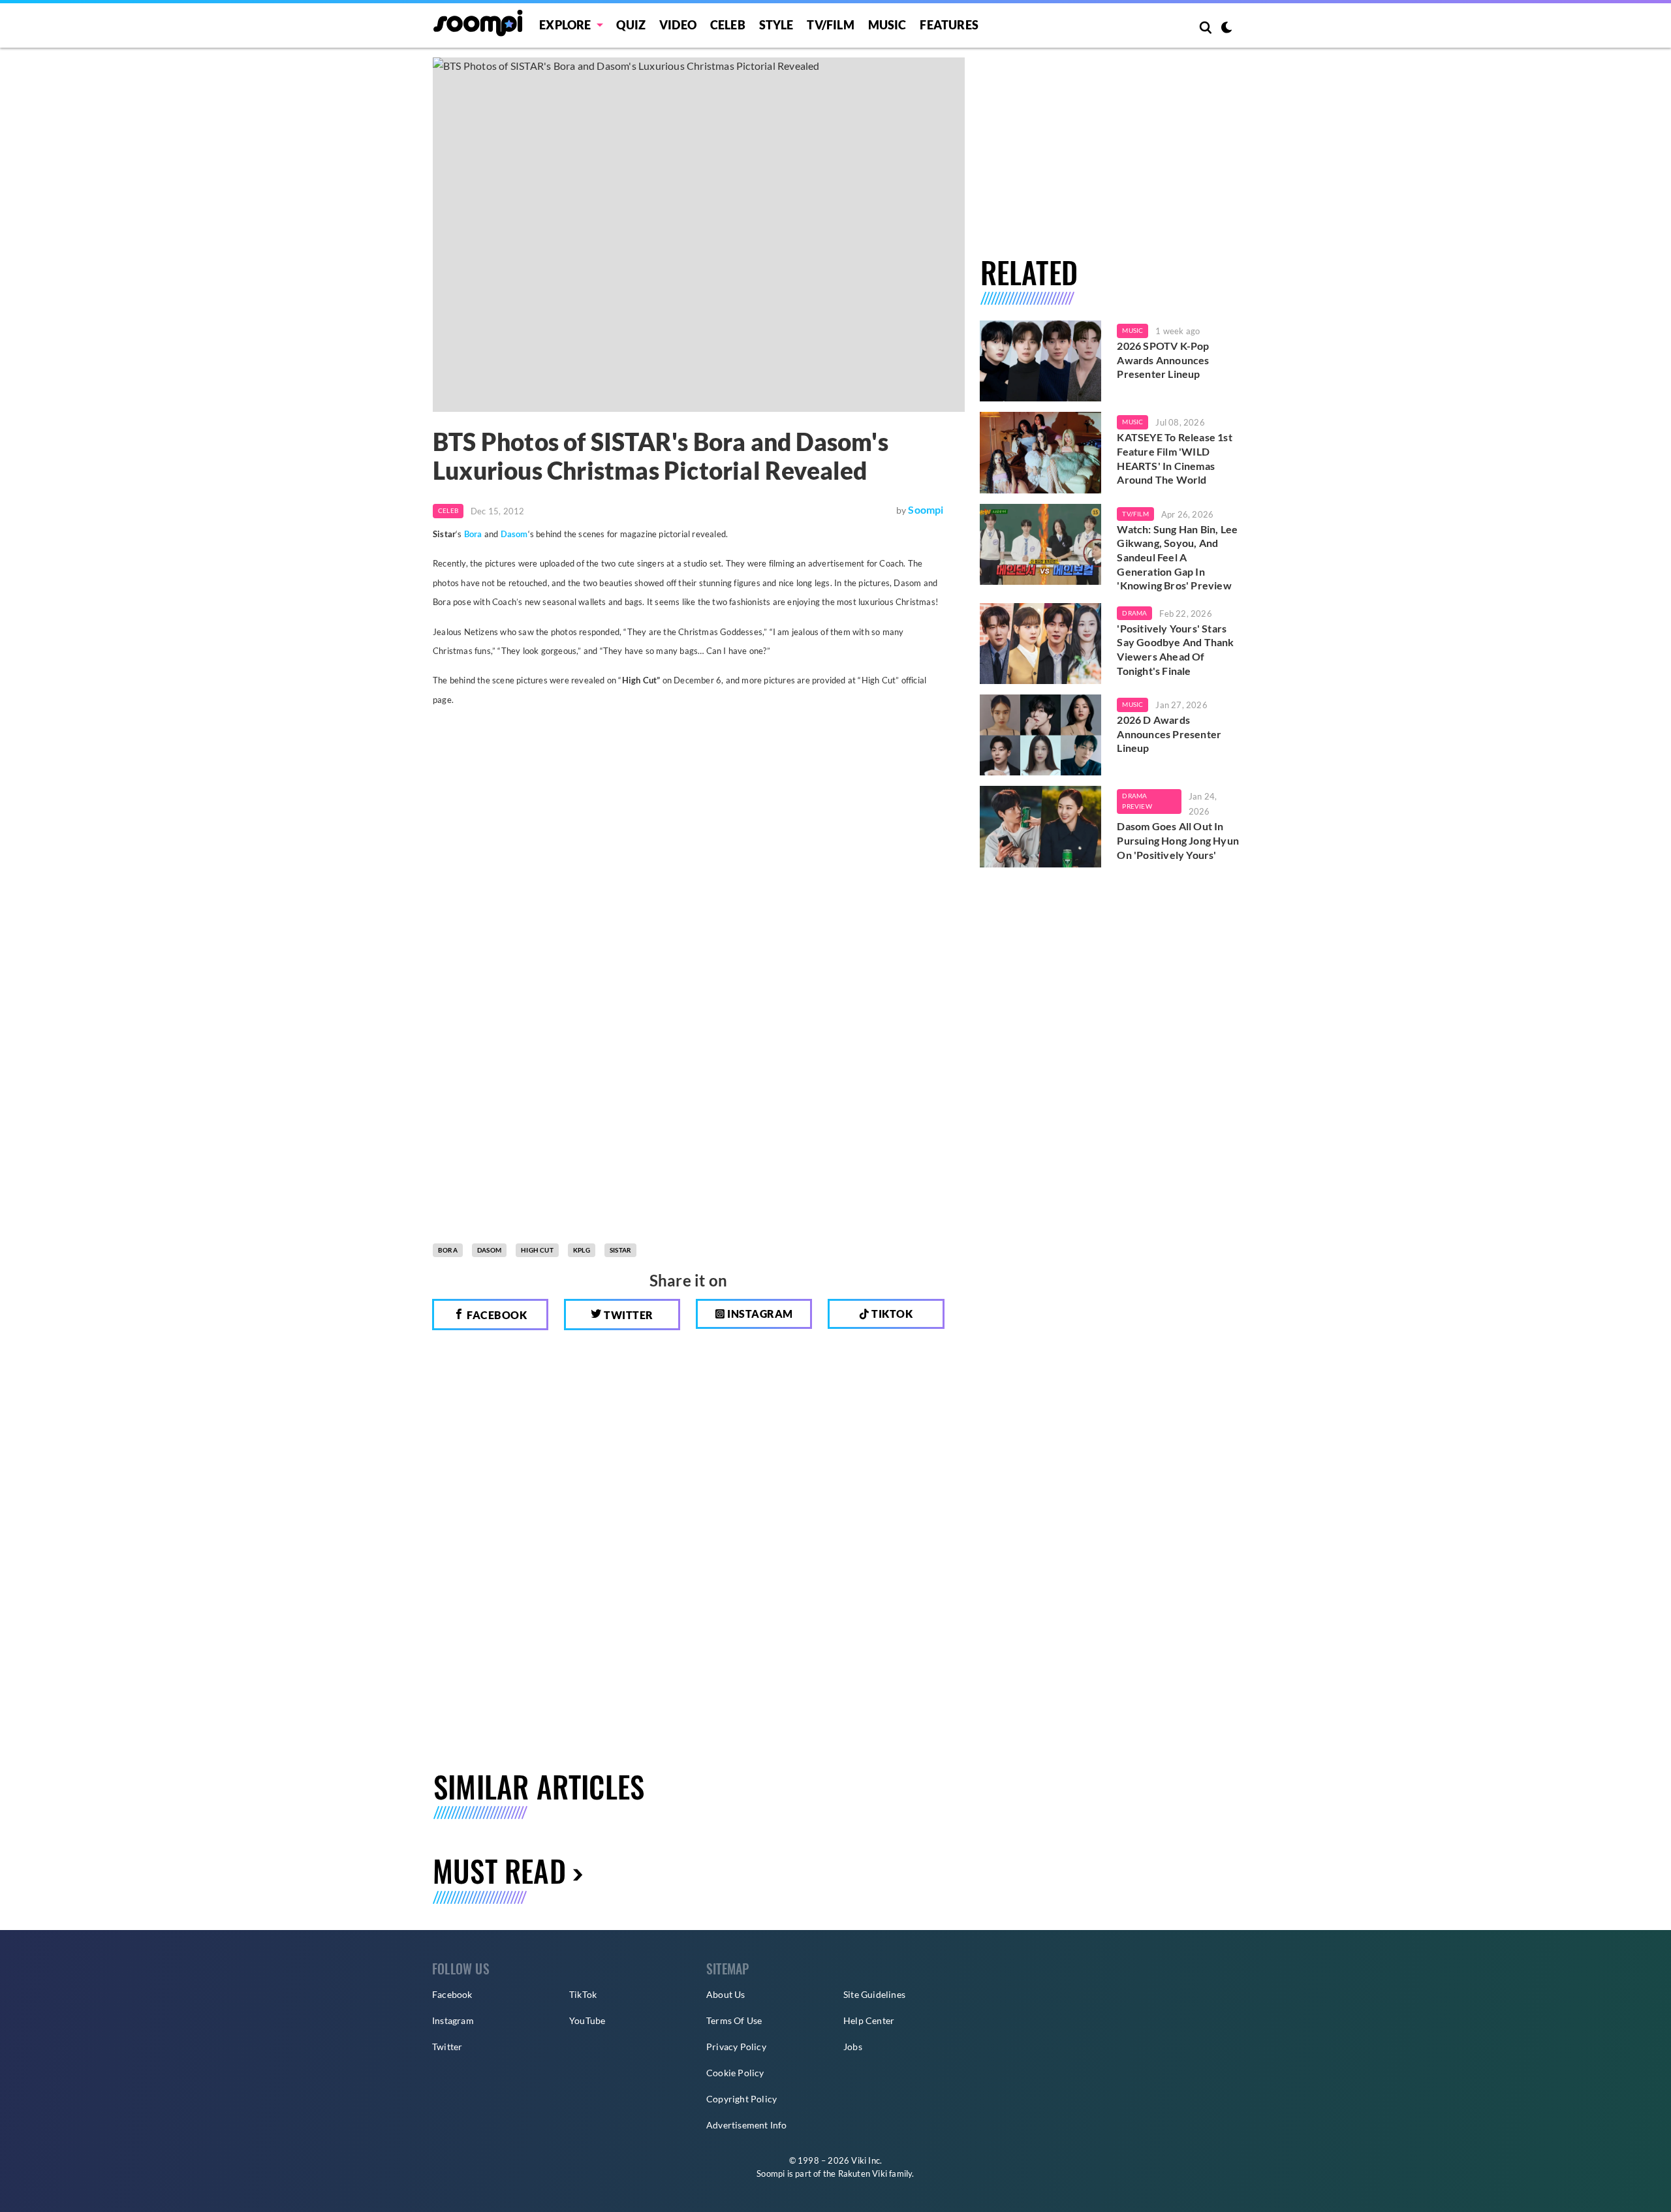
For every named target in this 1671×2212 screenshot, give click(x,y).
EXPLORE (565, 25)
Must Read (499, 1870)
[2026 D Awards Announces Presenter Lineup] (1041, 735)
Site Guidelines (874, 1994)
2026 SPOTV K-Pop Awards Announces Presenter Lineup (1163, 360)
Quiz (631, 25)
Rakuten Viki (863, 2173)
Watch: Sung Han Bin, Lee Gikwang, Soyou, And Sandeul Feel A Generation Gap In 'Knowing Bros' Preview (1177, 557)
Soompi (926, 509)
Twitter (628, 1315)
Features (949, 25)
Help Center (869, 2020)
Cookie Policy (735, 2073)
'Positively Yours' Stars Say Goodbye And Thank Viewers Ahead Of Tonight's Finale (1175, 649)
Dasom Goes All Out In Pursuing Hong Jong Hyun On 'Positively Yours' (1178, 840)
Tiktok (891, 1314)
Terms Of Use (734, 2020)
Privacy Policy (736, 2047)
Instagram (759, 1314)
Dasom (514, 534)
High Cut (537, 1250)
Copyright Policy (742, 2099)
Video (678, 25)
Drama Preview (1137, 801)
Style (776, 25)
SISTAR (620, 1250)
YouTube (587, 2020)
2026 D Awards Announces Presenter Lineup (1169, 734)
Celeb (728, 25)
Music (887, 25)
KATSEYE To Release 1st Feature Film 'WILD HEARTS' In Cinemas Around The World (1174, 458)
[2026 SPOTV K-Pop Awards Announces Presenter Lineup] (1041, 361)
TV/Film (1135, 514)
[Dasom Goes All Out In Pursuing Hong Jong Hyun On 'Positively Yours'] (1041, 826)
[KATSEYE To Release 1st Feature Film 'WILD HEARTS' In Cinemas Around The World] (1041, 452)
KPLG (582, 1250)
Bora (473, 534)
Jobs (853, 2047)
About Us (726, 1994)
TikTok (583, 1994)
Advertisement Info (747, 2125)
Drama (1134, 613)
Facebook (496, 1315)
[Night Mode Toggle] (1226, 29)
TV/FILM (830, 25)
